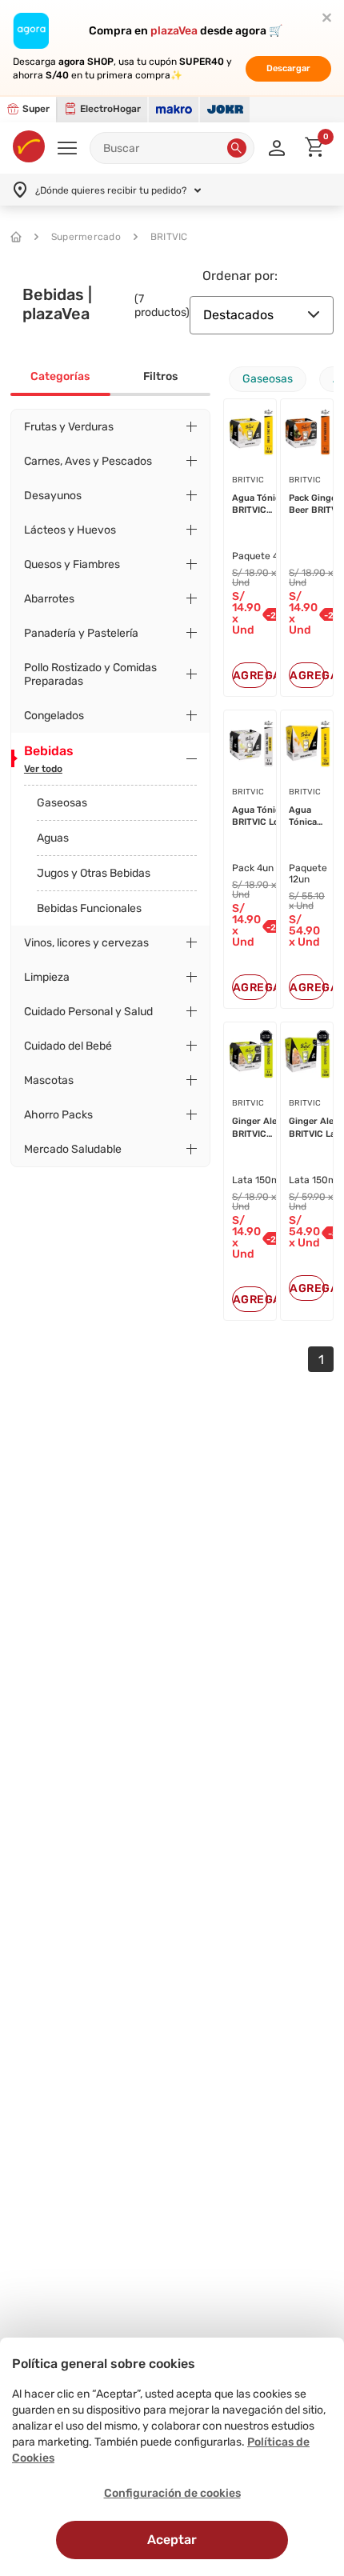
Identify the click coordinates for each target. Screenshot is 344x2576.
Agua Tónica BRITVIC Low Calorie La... (259, 817)
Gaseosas (62, 803)
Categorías (60, 376)
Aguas (53, 838)
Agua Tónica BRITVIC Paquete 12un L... (306, 817)
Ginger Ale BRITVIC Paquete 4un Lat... (259, 1128)
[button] (237, 148)
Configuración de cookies (172, 2493)
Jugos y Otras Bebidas (94, 873)
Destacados (238, 315)
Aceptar (172, 2540)
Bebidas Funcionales (89, 908)
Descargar (288, 68)
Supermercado (86, 237)
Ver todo (43, 769)
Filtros (160, 376)
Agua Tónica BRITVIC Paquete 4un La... (259, 505)
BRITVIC (169, 237)
